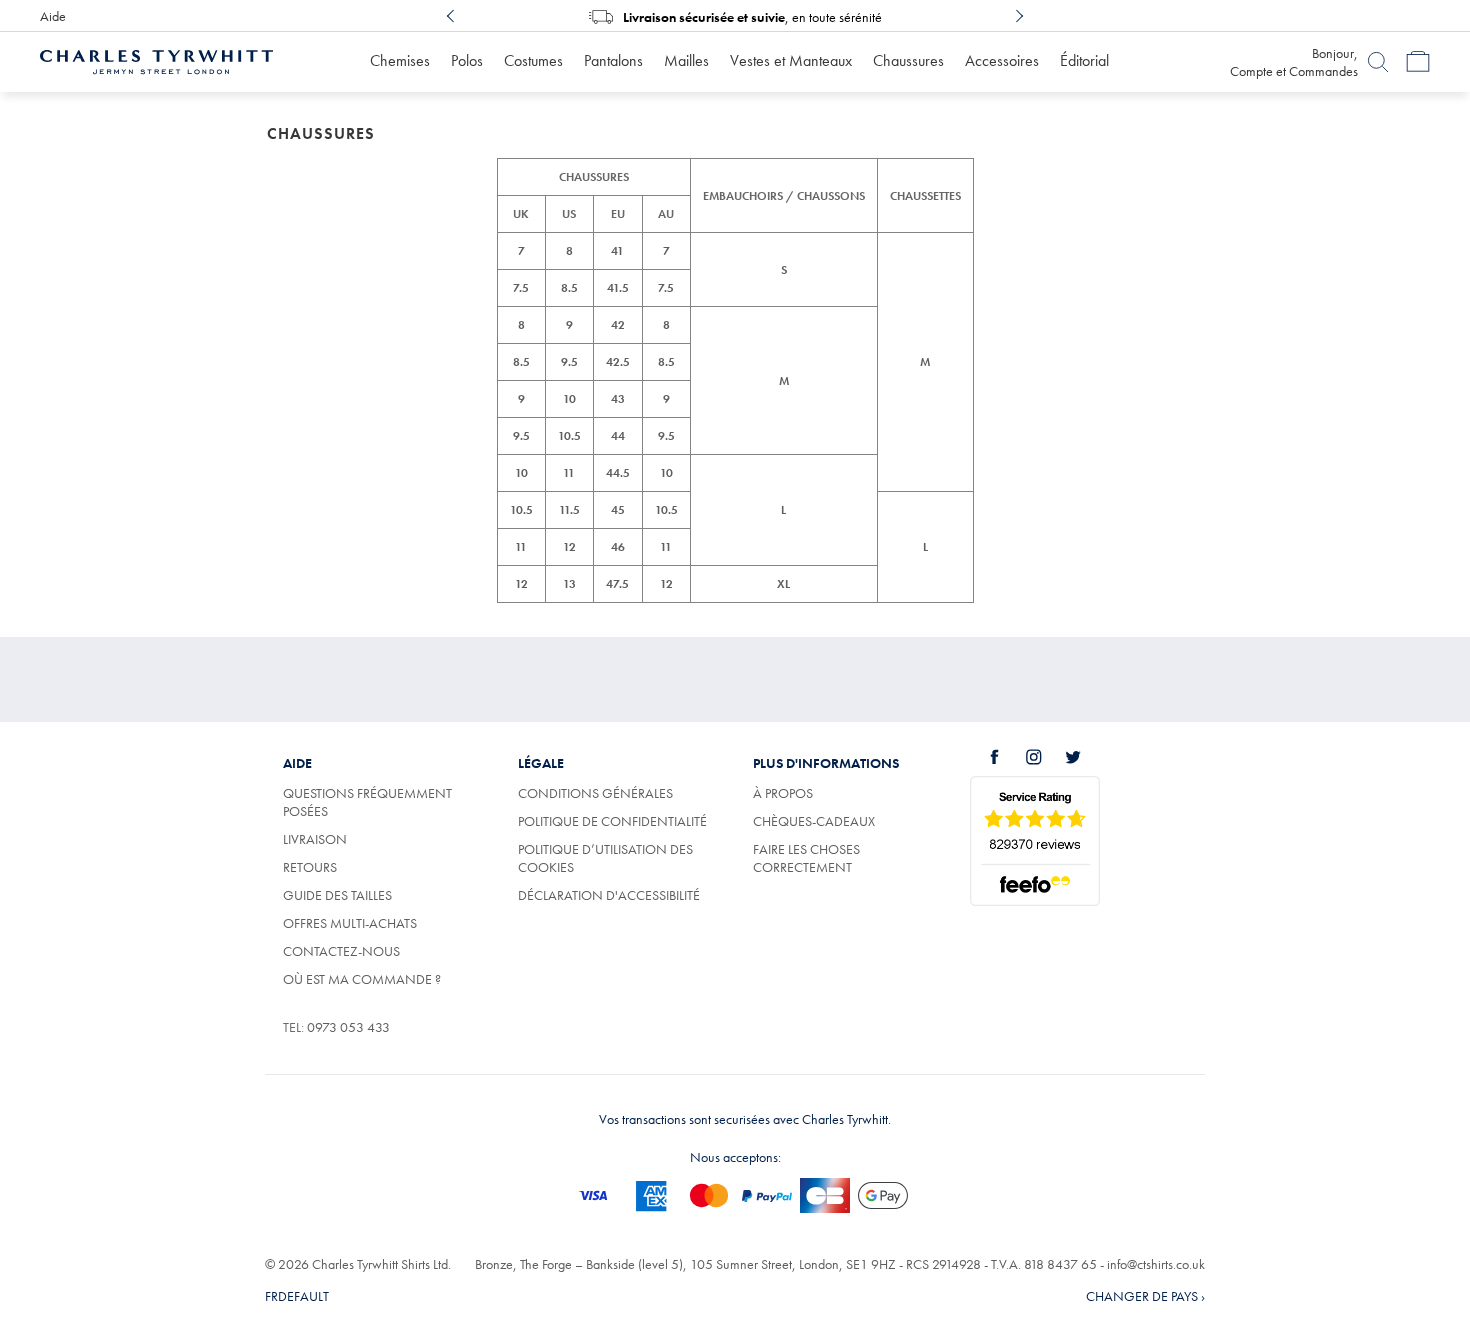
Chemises (400, 60)
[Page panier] (1418, 62)
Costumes (533, 60)
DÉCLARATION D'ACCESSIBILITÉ (609, 895)
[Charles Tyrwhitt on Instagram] (1045, 757)
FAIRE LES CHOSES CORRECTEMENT (806, 858)
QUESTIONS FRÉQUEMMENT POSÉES (367, 802)
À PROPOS (783, 793)
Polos (467, 60)
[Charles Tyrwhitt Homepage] (156, 60)
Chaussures (908, 60)
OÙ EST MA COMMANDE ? (362, 979)
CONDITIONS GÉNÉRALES (595, 793)
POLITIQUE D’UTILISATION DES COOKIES (605, 858)
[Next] (1019, 16)
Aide (53, 16)
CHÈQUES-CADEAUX (814, 821)
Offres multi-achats (350, 923)
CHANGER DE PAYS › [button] (1145, 1296)
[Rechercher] (1378, 62)
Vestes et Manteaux (791, 60)
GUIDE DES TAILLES (337, 895)
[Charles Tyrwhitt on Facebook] (1006, 757)
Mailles (686, 60)
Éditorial (1084, 60)
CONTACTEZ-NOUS (341, 951)
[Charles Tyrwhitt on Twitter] (1084, 757)
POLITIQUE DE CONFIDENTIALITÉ (612, 821)
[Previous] (451, 16)
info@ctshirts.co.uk (1156, 1264)
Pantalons (613, 60)
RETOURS (310, 867)
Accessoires (1002, 60)
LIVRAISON (315, 839)
